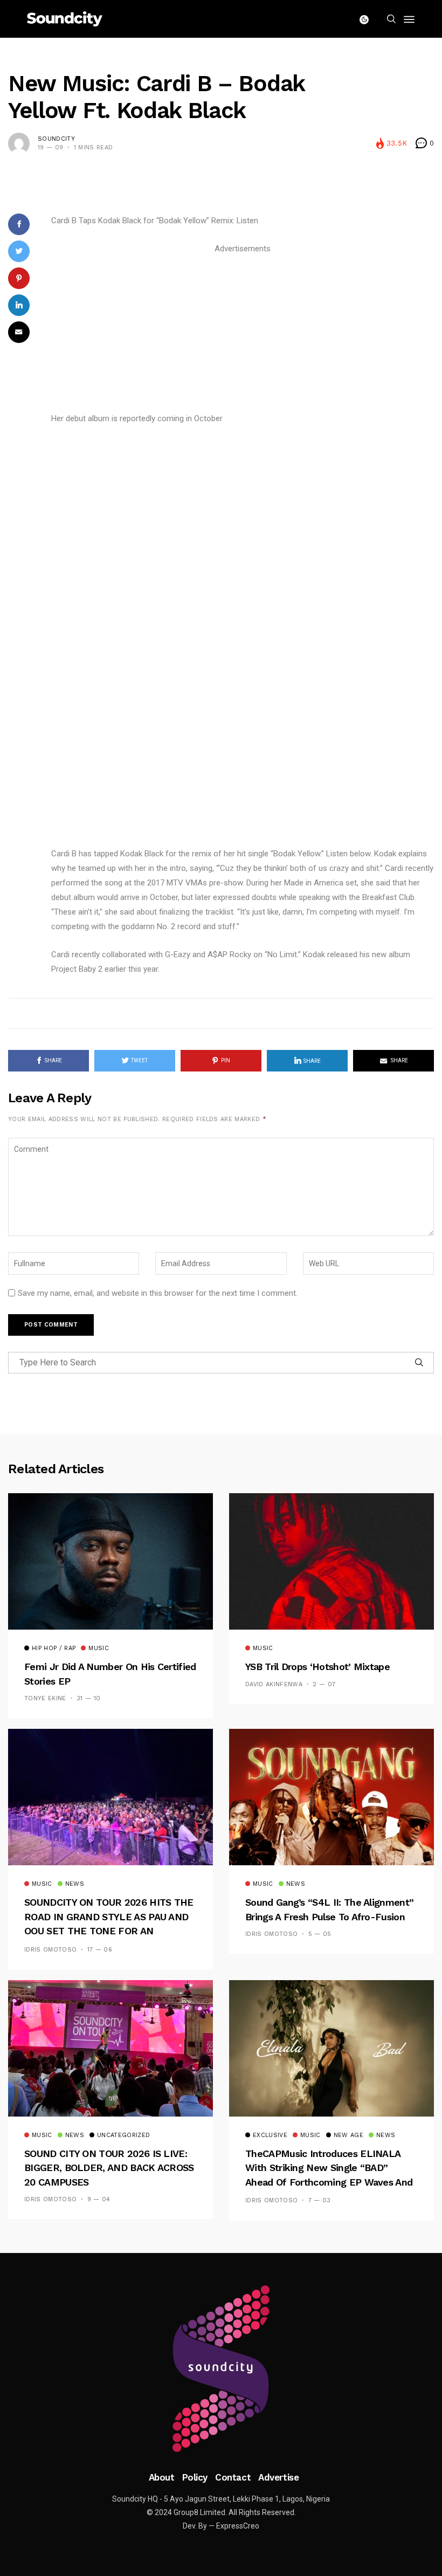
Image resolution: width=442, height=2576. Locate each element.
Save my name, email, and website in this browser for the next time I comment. (158, 1293)
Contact (233, 2477)
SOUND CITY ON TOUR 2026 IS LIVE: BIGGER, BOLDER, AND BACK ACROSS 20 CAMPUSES (109, 2168)
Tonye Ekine (45, 1698)
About (162, 2477)
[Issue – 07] (221, 2369)
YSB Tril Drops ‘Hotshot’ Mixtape (317, 1667)
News (75, 1884)
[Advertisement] (243, 332)
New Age (348, 2135)
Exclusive (270, 2135)
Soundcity (56, 139)
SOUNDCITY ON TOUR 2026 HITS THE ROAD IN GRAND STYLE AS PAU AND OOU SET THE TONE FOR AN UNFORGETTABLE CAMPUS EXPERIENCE (109, 1931)
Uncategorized (123, 2135)
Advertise (278, 2477)
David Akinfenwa (274, 1684)
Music (99, 1648)
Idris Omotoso (50, 1950)
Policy (195, 2477)
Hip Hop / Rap (54, 1648)
